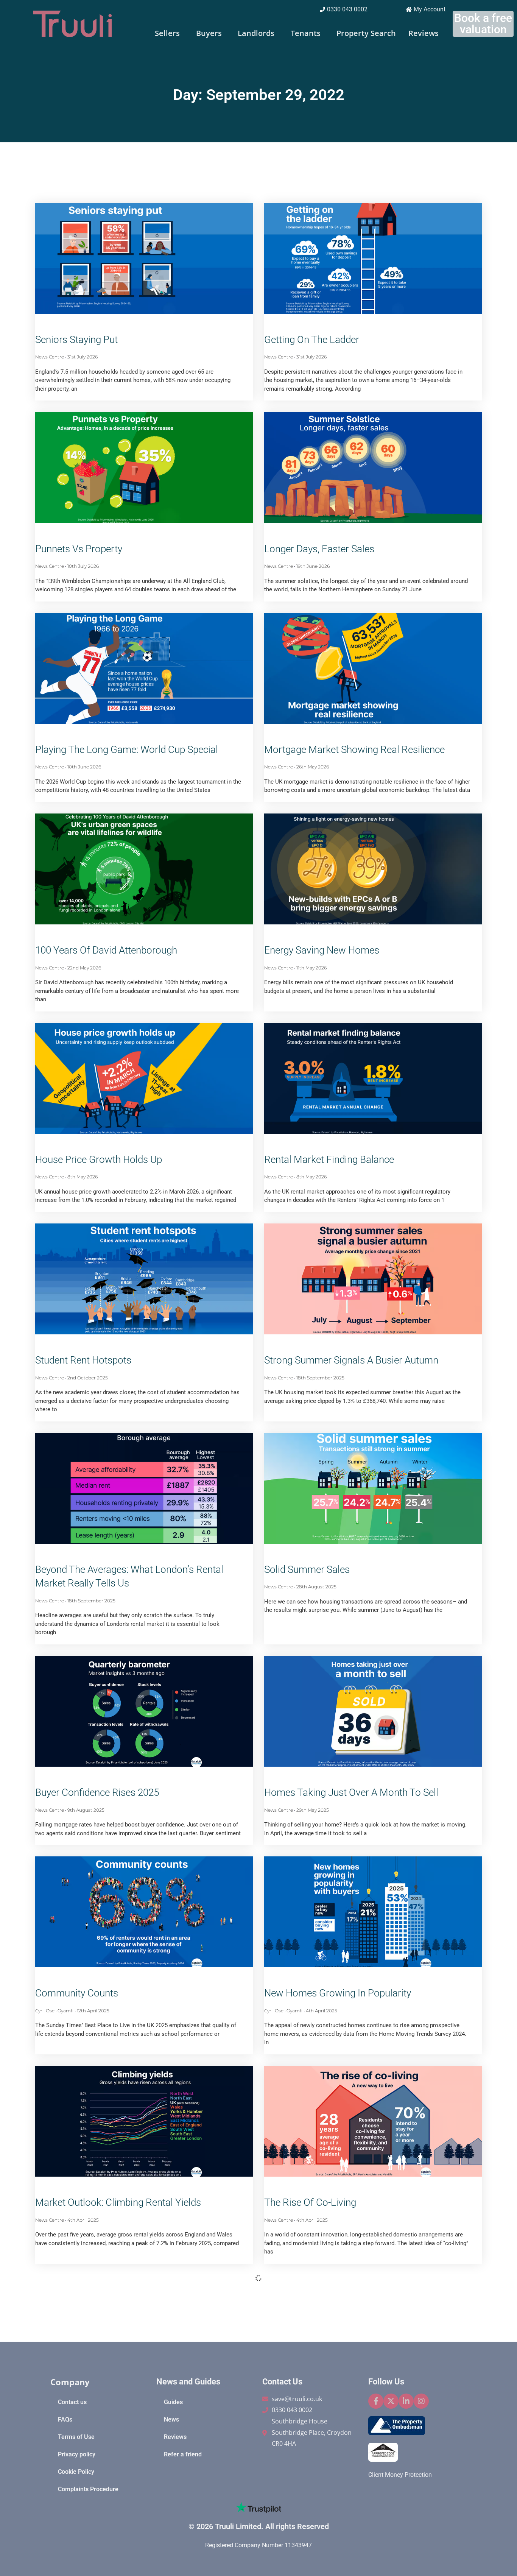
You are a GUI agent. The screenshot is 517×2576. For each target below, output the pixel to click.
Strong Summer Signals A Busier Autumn (351, 1360)
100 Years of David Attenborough (106, 950)
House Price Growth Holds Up (99, 1159)
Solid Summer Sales (307, 1569)
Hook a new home (305, 2412)
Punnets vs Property (79, 549)
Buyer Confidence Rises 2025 (97, 1792)
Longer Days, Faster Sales (319, 549)
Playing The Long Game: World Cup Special (127, 750)
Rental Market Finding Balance (329, 1159)
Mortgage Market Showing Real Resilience (354, 750)
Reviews (424, 33)
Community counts (77, 1993)
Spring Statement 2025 (84, 2412)
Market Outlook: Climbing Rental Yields (118, 2202)
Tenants (306, 33)
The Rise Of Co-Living (310, 2202)
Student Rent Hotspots (83, 1360)
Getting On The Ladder (312, 340)
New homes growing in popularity (338, 1993)
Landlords (256, 33)
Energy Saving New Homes (322, 950)
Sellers (167, 33)
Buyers (209, 33)
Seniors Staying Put (76, 340)
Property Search (366, 33)
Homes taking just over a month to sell (351, 1792)
